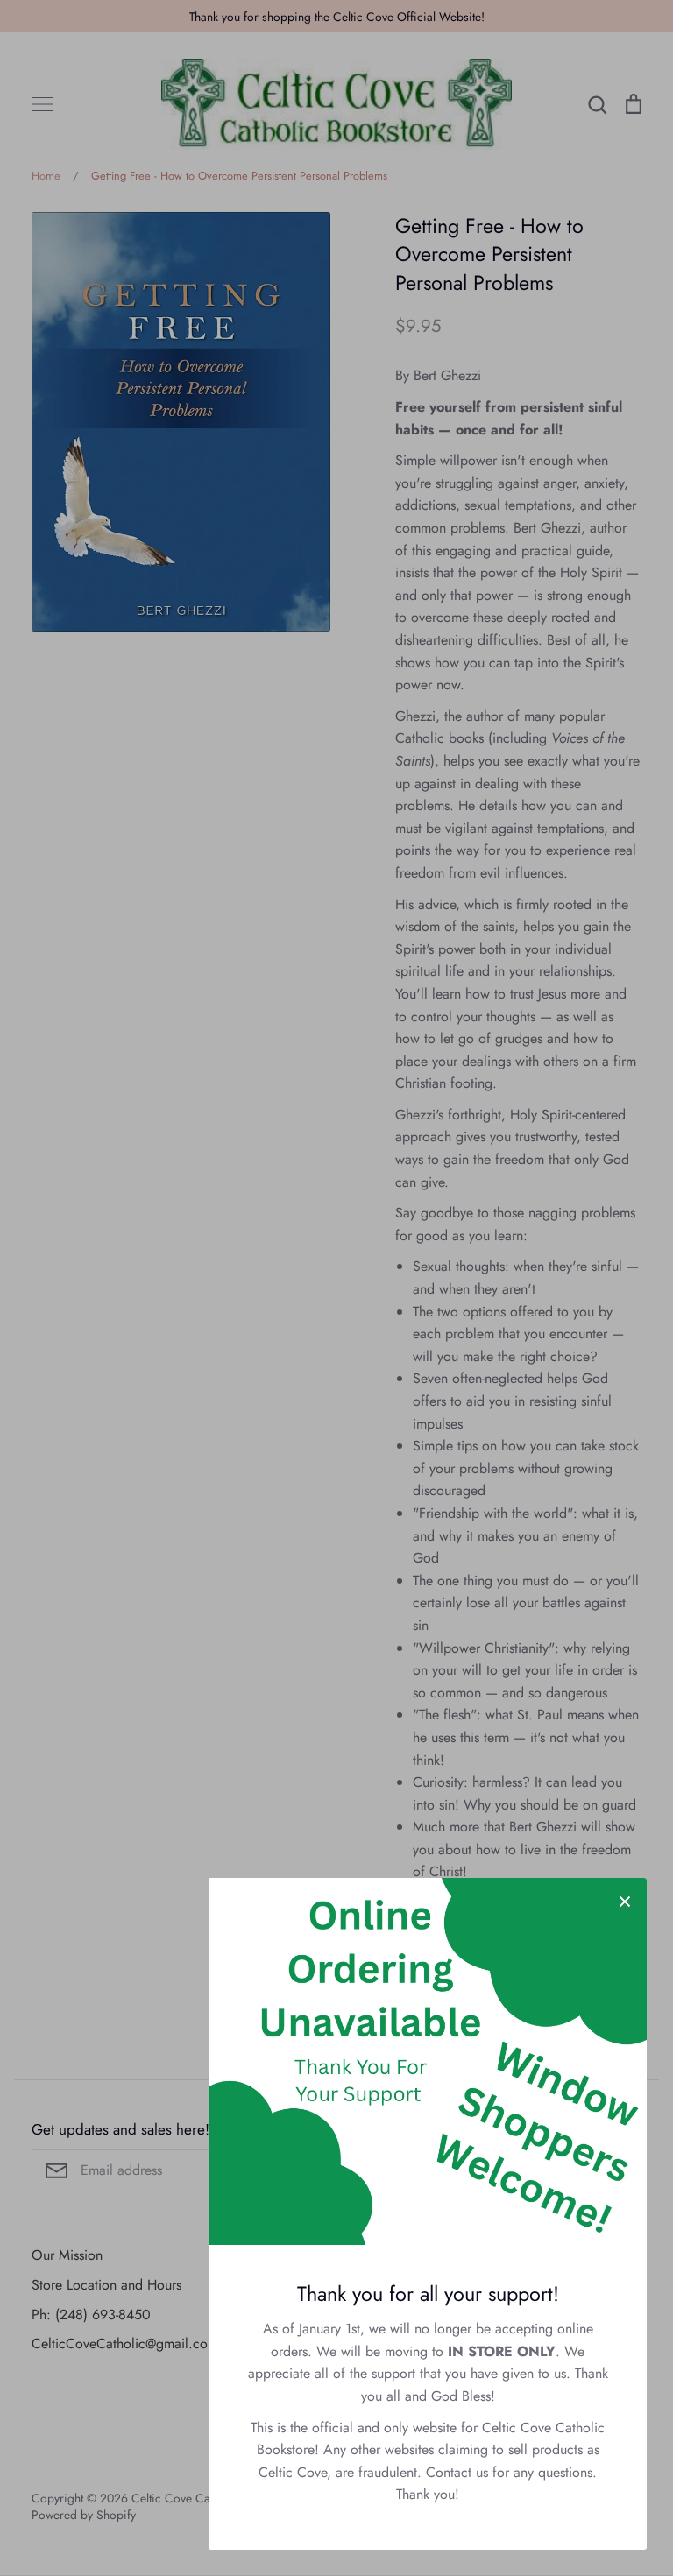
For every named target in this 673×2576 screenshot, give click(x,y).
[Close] (625, 1900)
